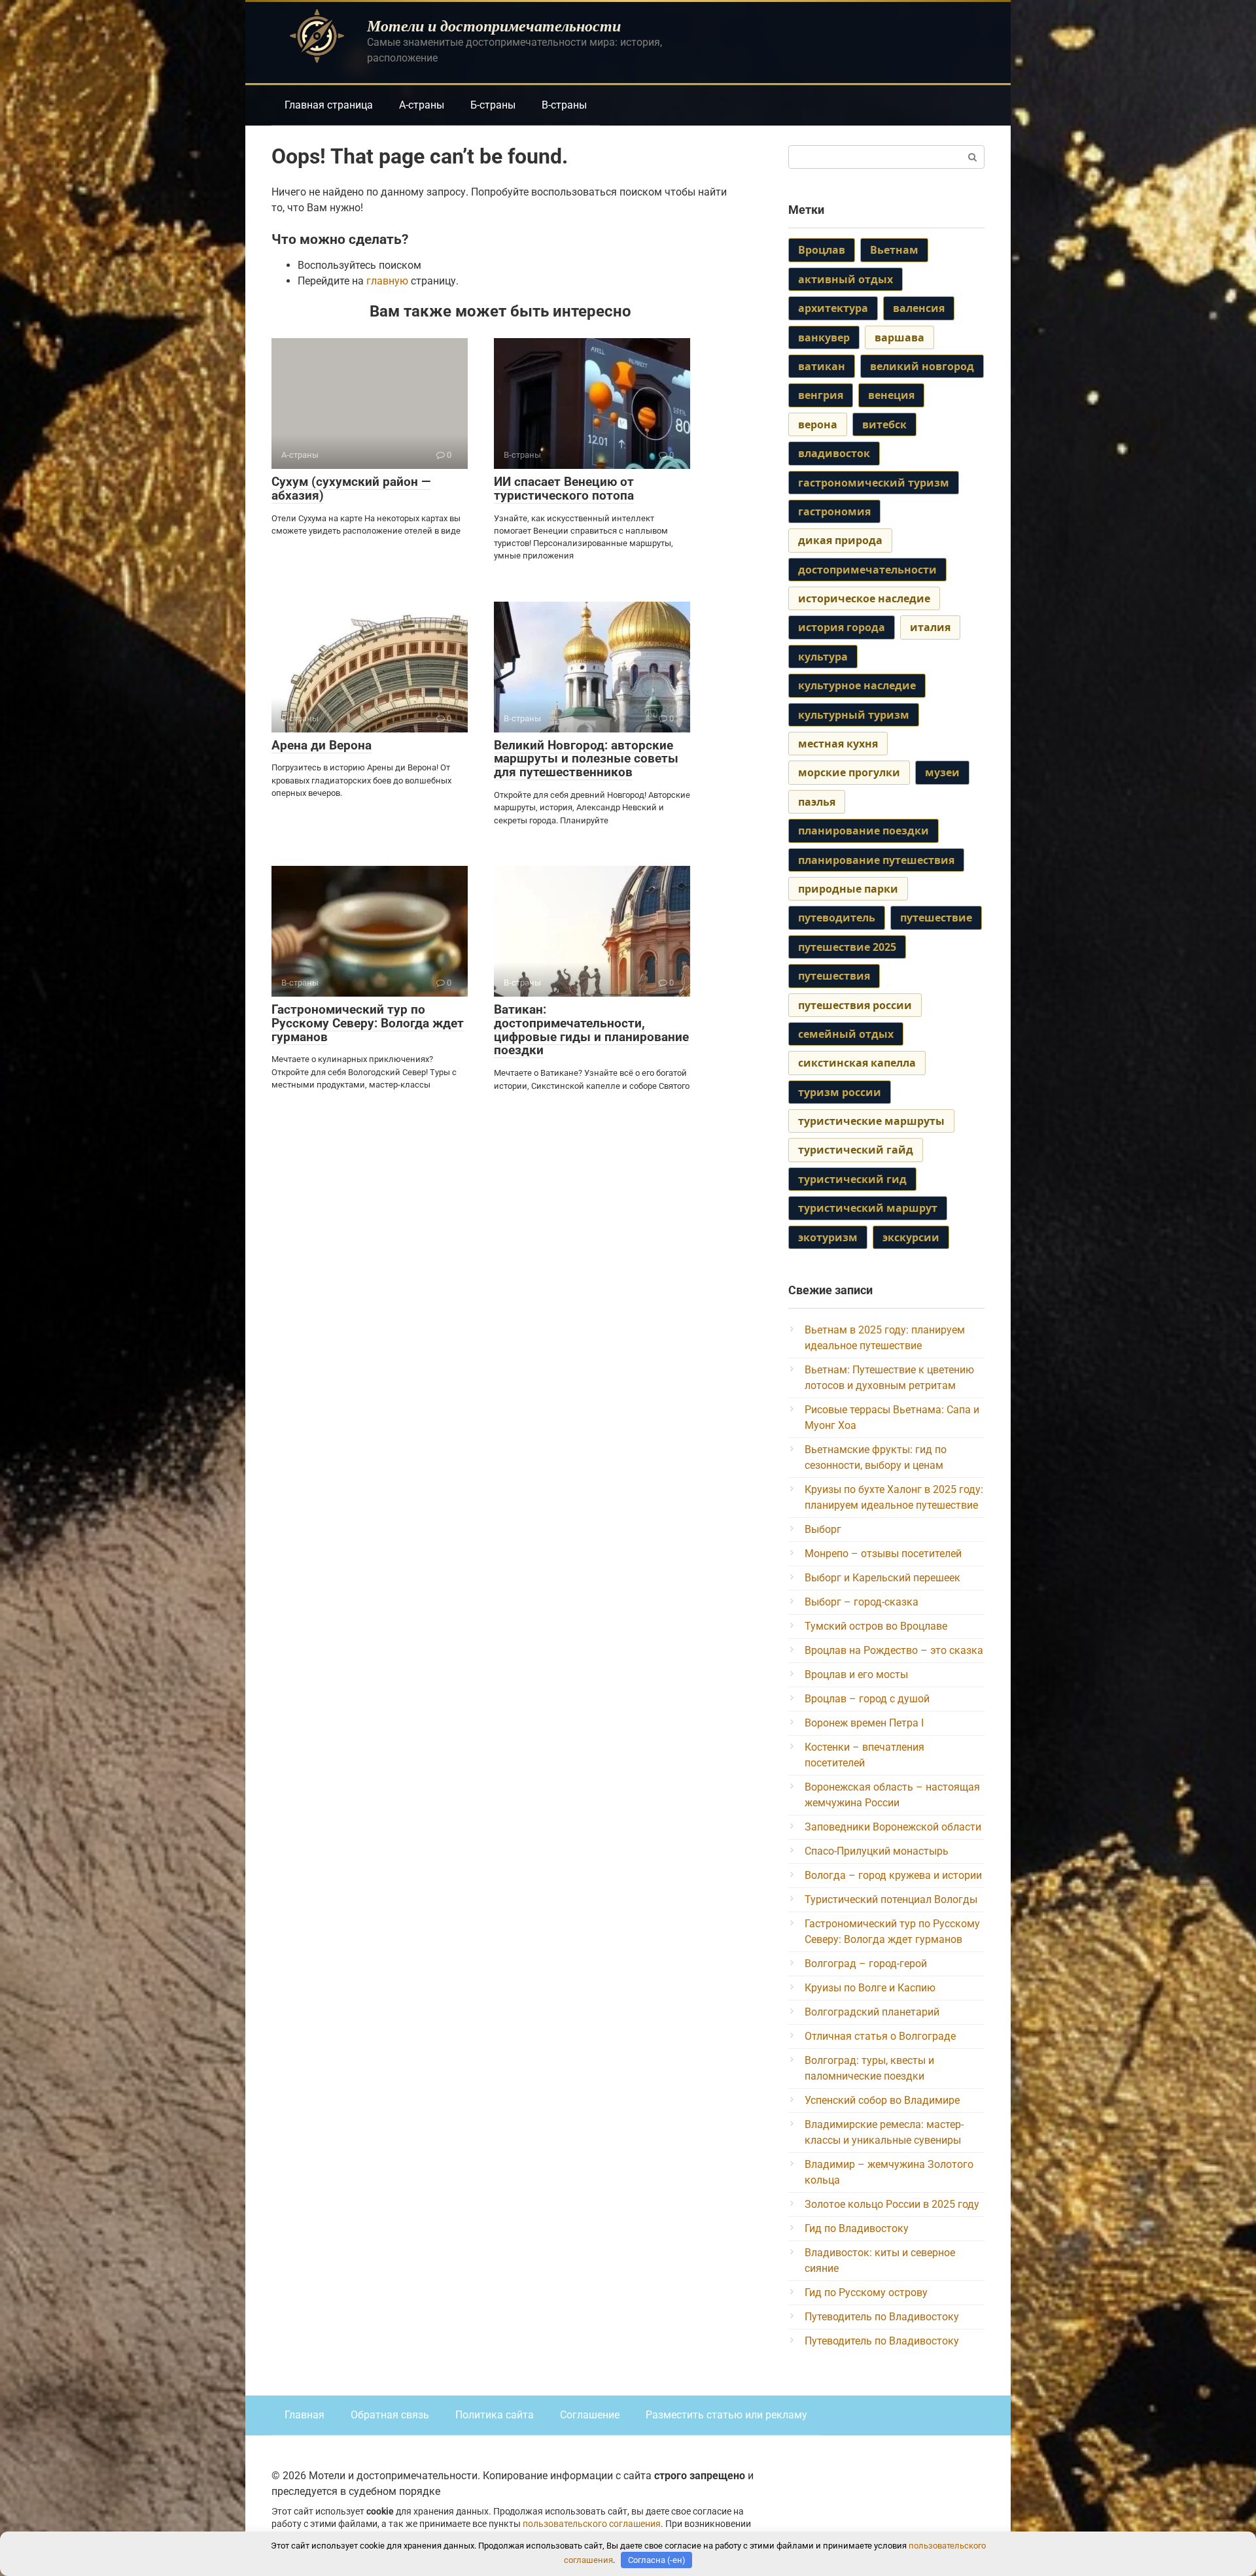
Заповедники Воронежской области (893, 1827)
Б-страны (493, 105)
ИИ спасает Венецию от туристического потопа (564, 489)
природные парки (848, 889)
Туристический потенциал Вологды (891, 1899)
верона (818, 424)
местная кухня (838, 744)
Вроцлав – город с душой (867, 1699)
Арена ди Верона (322, 745)
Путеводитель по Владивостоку (882, 2317)
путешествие (936, 918)
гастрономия (834, 511)
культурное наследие (857, 685)
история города (842, 627)
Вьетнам (894, 250)
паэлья (817, 802)
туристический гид (852, 1179)
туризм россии (840, 1092)
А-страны (422, 105)
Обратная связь (390, 2415)
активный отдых (846, 279)
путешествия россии (855, 1005)
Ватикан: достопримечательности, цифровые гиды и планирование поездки (591, 1030)
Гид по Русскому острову (866, 2293)
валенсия (919, 308)
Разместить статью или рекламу (726, 2415)
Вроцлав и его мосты (856, 1674)
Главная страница (329, 105)
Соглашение (590, 2415)
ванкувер (824, 337)
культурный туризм (854, 715)
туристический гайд (856, 1150)
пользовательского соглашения (592, 2524)
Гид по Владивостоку (857, 2228)
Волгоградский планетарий (872, 2012)
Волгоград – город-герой (866, 1964)
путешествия (834, 976)
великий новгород (922, 366)
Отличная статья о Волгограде (880, 2036)
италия (930, 627)
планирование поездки (863, 831)
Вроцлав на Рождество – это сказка (894, 1650)
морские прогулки (849, 772)
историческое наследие (864, 598)
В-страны (564, 105)
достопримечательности (867, 570)
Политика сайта (495, 2415)
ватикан (822, 366)
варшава (899, 337)
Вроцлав (822, 250)
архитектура (833, 308)
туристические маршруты (871, 1121)
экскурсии (911, 1237)
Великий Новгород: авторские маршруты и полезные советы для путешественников (586, 759)
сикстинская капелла (857, 1063)
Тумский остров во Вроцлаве (876, 1626)
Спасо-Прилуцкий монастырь (877, 1851)
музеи (942, 772)
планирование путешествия (876, 860)
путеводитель (837, 918)
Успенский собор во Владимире (882, 2100)
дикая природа (840, 540)
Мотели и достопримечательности (494, 26)
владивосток (834, 453)
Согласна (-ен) (657, 2560)
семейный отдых (846, 1034)
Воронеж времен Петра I (864, 1723)
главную (387, 281)
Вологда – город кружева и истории (893, 1875)
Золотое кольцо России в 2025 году (892, 2204)
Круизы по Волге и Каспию (870, 1988)
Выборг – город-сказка (862, 1602)
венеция (891, 395)
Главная (305, 2415)
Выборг (823, 1529)
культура (823, 657)
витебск (884, 424)
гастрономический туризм (874, 483)
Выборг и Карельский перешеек (882, 1578)
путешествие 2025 (847, 947)
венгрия (821, 395)
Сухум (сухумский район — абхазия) (351, 489)
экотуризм (828, 1237)
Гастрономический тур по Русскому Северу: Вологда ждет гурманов (368, 1023)
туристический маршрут (868, 1208)
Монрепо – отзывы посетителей (883, 1554)
